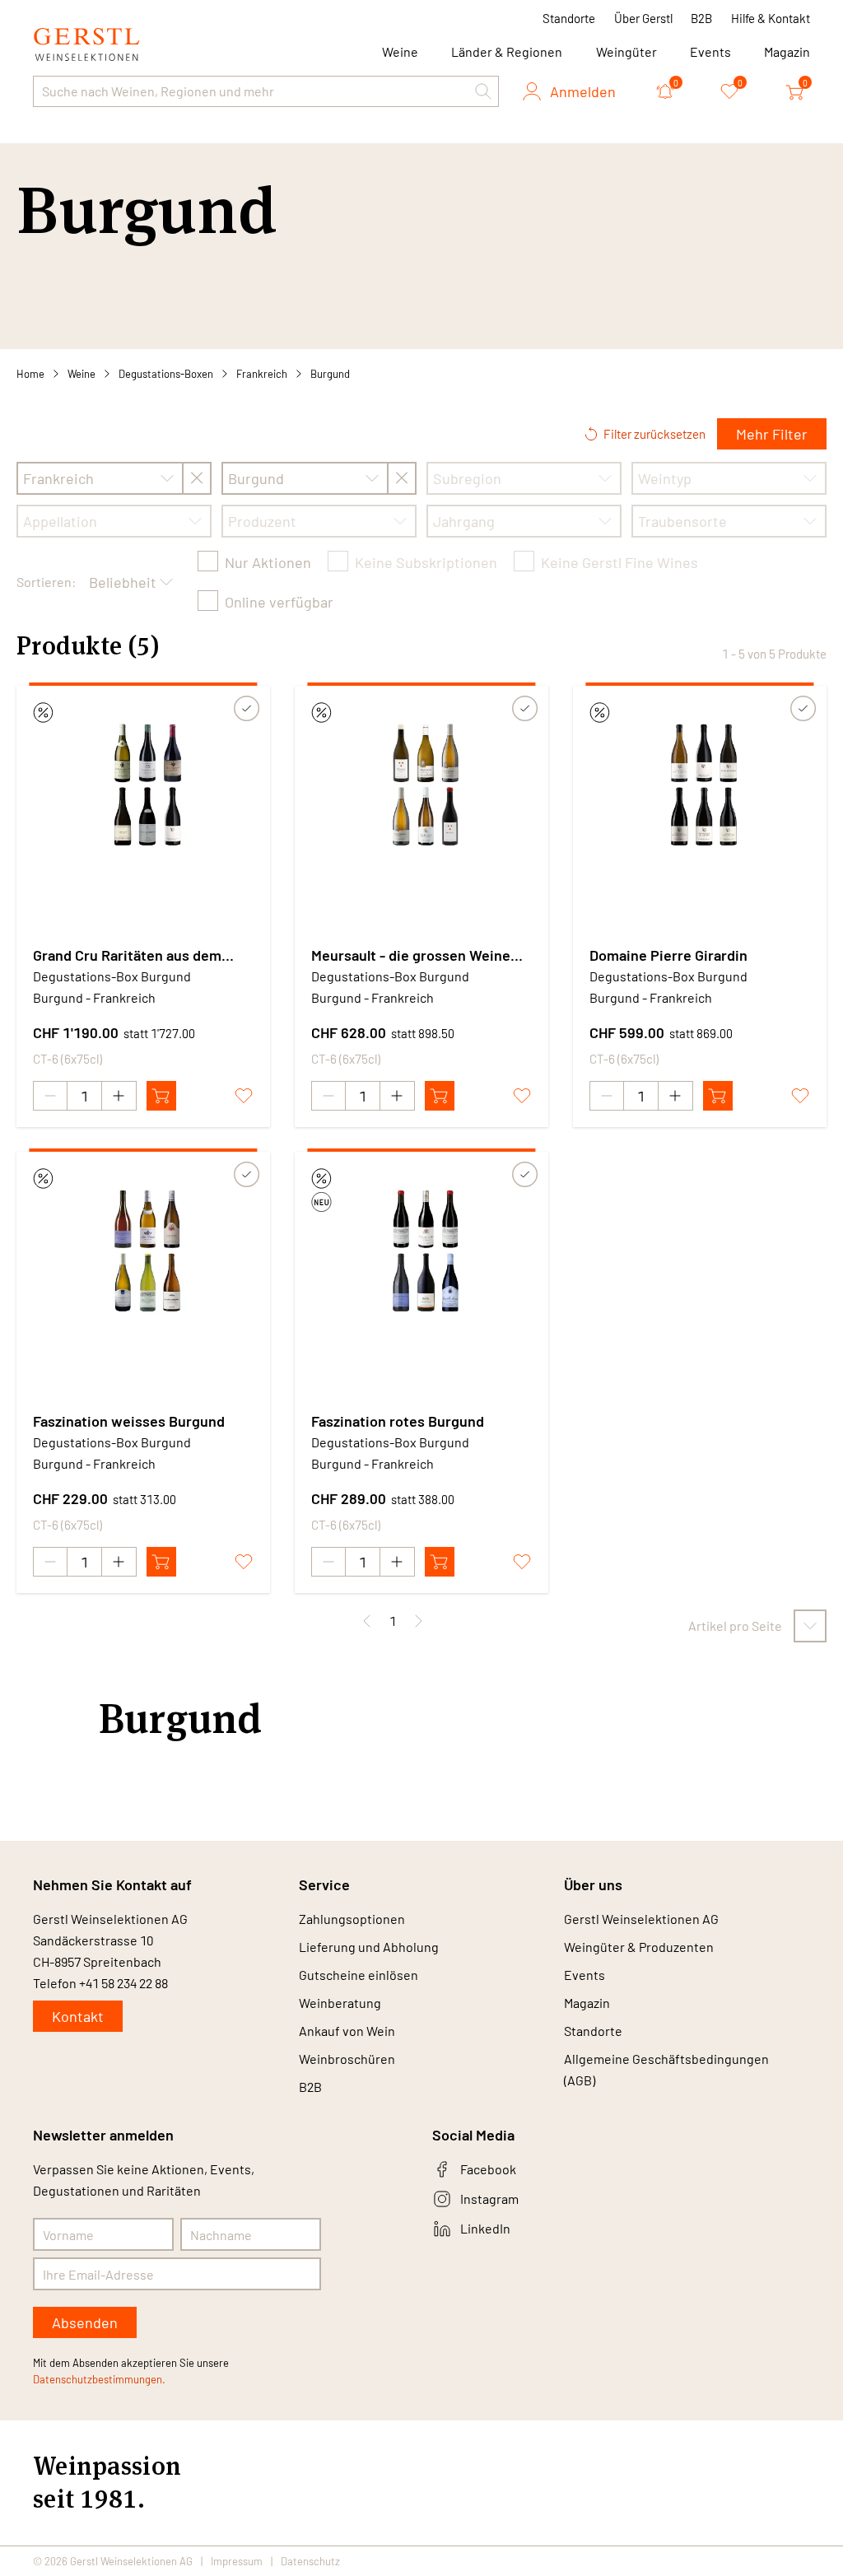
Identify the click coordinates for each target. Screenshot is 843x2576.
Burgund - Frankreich (94, 997)
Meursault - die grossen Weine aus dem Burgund (411, 956)
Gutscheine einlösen (359, 1975)
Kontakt (78, 2016)
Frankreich (262, 374)
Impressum (237, 2561)
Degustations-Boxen (166, 374)
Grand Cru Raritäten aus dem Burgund (127, 956)
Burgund (330, 374)
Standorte (569, 18)
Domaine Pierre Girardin (668, 955)
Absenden (85, 2322)
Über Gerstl (643, 18)
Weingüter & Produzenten (639, 1947)
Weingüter (626, 51)
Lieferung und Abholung (369, 1947)
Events (710, 51)
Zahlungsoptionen (352, 1919)
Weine (82, 374)
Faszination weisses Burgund (129, 1421)
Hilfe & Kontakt (771, 18)
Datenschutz (310, 2561)
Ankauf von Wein (347, 2031)
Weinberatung (340, 2003)
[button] (483, 91)
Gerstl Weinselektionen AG (641, 1919)
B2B (701, 18)
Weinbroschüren (347, 2059)
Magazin (787, 51)
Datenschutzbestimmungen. (99, 2379)
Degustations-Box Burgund (112, 976)
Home (30, 374)
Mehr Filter (772, 434)
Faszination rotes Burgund (398, 1421)
